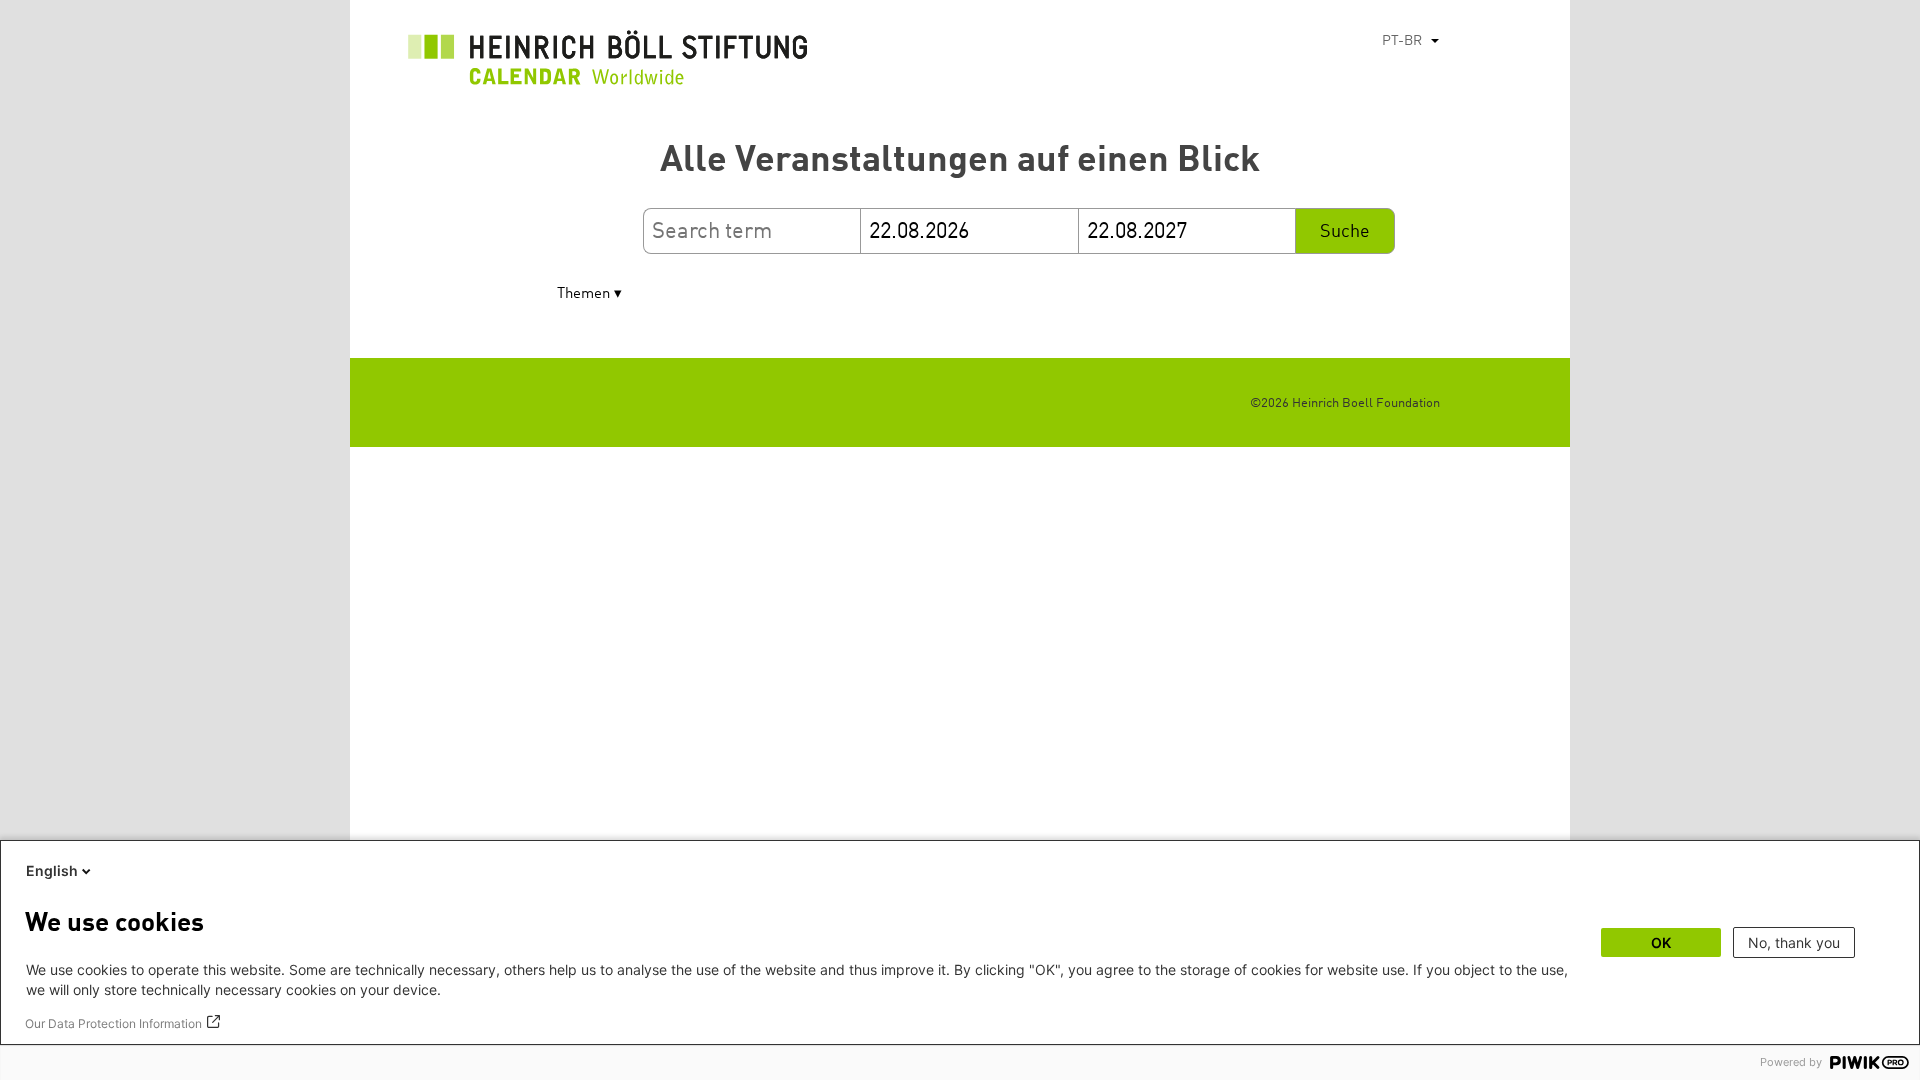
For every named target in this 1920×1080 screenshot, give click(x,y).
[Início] (608, 63)
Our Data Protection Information (113, 1023)
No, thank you (1794, 942)
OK (1661, 942)
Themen (583, 294)
